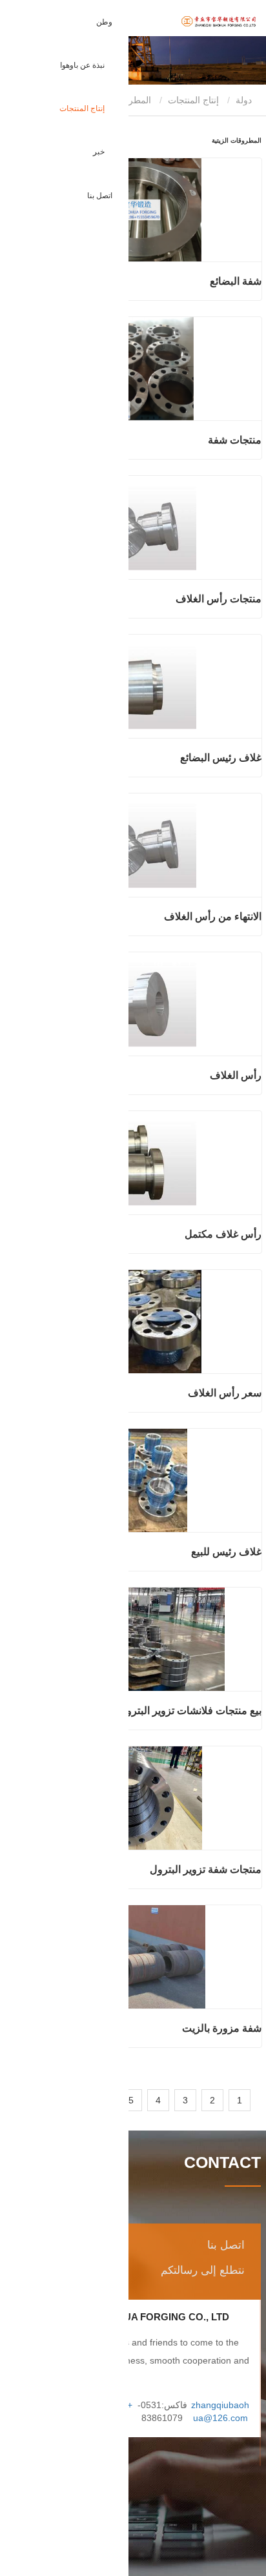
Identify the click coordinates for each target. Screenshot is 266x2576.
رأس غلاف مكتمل (223, 1234)
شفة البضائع (236, 281)
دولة (245, 100)
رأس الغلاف (236, 1075)
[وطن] (189, 22)
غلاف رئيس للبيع (226, 1552)
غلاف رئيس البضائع (221, 758)
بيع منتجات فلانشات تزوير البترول (190, 1711)
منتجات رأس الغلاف (219, 599)
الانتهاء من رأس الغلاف (213, 916)
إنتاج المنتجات (193, 100)
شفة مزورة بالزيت (222, 2028)
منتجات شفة (235, 440)
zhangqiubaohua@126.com (220, 2411)
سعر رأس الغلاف (225, 1393)
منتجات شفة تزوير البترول (206, 1869)
